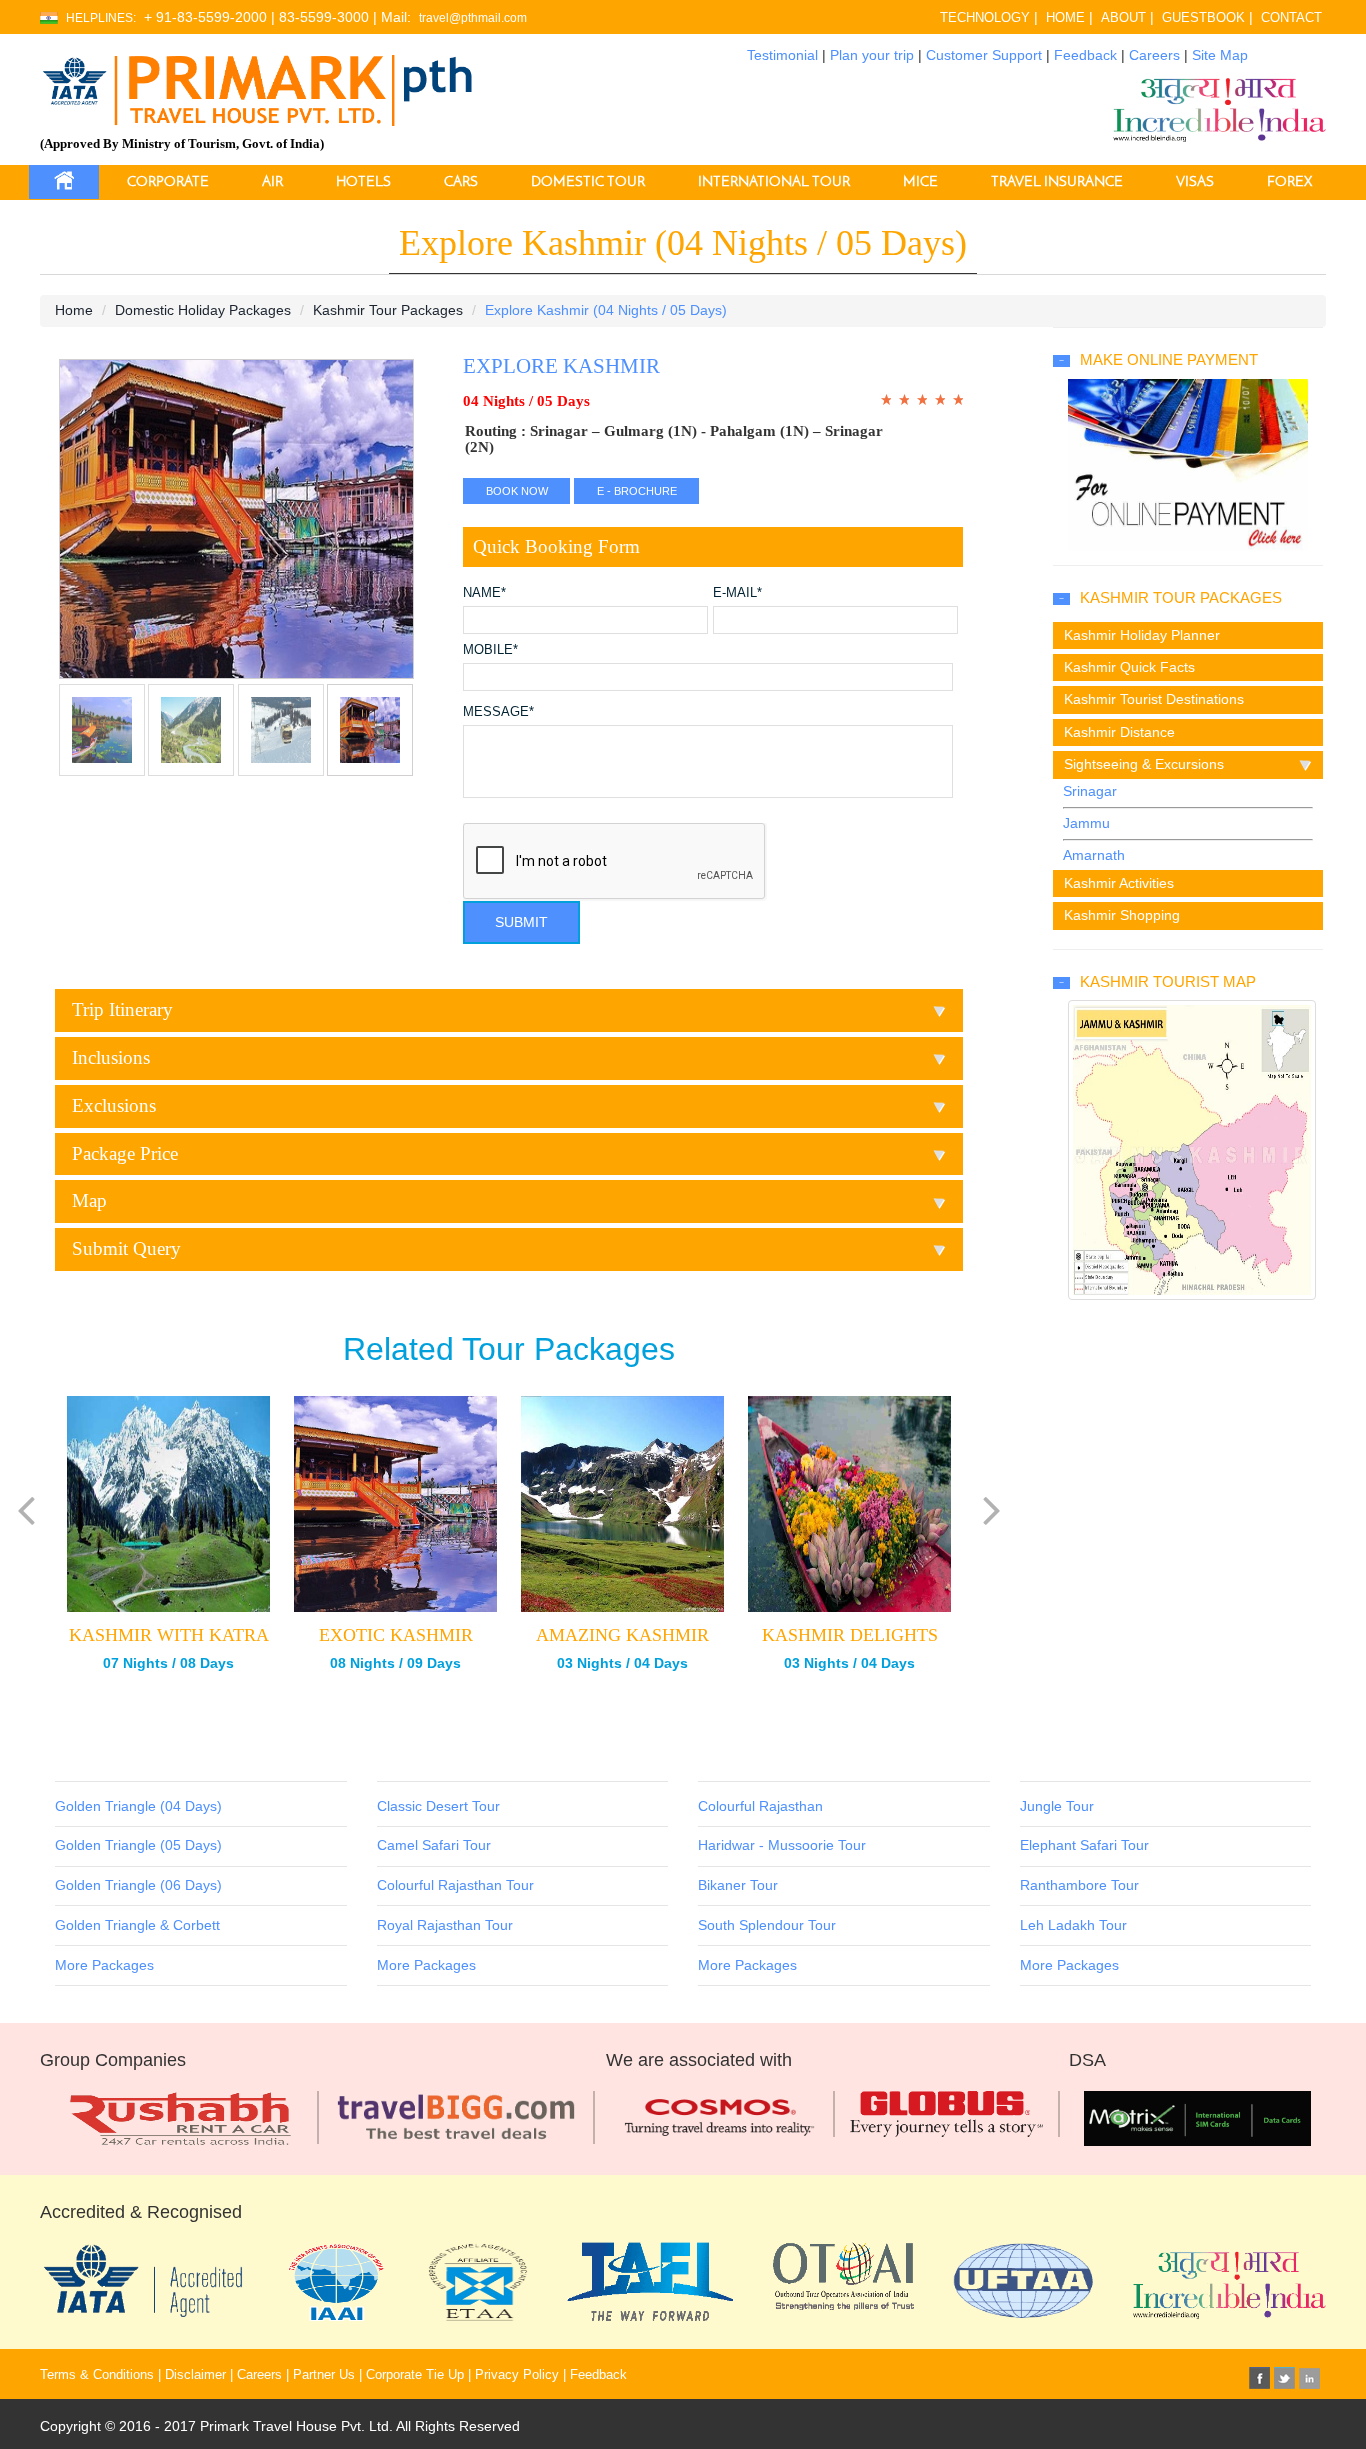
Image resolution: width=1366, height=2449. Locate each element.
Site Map (1220, 55)
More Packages (104, 1965)
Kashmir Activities (1119, 883)
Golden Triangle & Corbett (137, 1925)
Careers (1154, 55)
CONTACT (1291, 17)
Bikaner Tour (738, 1885)
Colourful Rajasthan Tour (455, 1885)
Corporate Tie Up (415, 2375)
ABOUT (1123, 17)
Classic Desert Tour (438, 1806)
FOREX (1289, 182)
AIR (272, 182)
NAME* (484, 593)
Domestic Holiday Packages (203, 310)
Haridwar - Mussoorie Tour (782, 1845)
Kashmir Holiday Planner (1142, 635)
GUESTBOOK (1203, 17)
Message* (498, 712)
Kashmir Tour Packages (388, 310)
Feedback (1085, 55)
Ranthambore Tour (1079, 1885)
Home (74, 310)
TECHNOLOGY (985, 17)
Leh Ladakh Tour (1073, 1925)
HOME (1065, 17)
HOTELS (363, 182)
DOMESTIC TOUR (588, 182)
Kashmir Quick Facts (1129, 667)
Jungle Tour (1057, 1806)
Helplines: (101, 18)
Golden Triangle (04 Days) (138, 1806)
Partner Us (324, 2375)
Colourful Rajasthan (760, 1806)
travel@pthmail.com (473, 18)
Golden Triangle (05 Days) (138, 1845)
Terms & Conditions (97, 2375)
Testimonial (782, 55)
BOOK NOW (517, 491)
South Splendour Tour (767, 1925)
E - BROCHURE (637, 491)
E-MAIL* (737, 593)
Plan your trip (872, 55)
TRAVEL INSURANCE (1057, 182)
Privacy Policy (517, 2375)
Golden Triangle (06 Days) (138, 1885)
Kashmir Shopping (1122, 915)
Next (79, 530)
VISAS (1195, 182)
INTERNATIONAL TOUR (774, 182)
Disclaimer (195, 2375)
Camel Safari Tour (434, 1845)
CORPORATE (168, 182)
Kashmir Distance (1119, 732)
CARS (461, 182)
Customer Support (984, 55)
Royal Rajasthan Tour (445, 1925)
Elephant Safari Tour (1084, 1845)
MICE (920, 182)
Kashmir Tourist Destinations (1154, 699)
